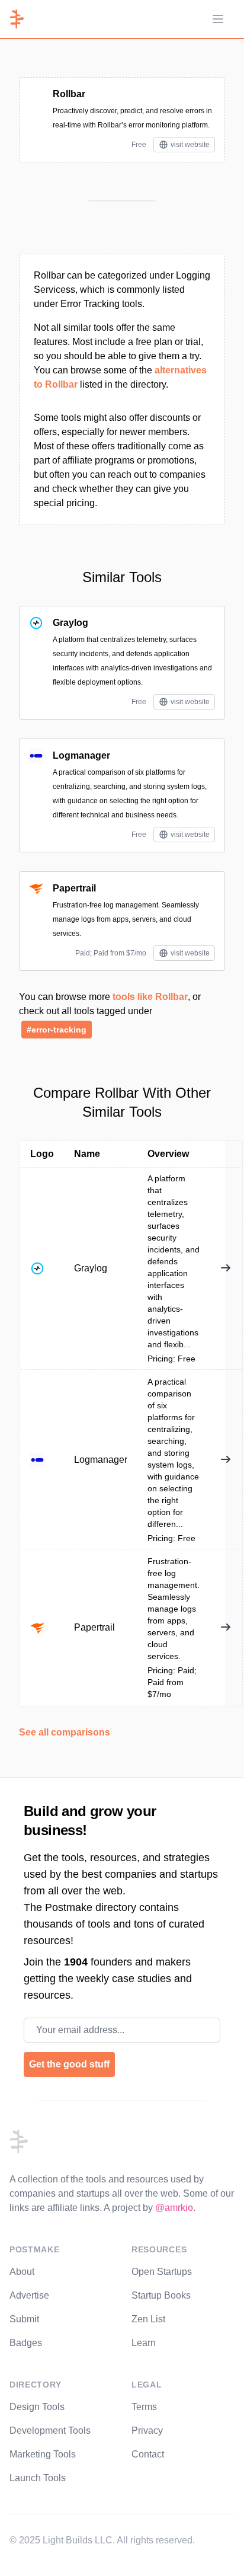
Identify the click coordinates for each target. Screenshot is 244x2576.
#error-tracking (57, 1030)
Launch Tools (38, 2478)
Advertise (29, 2295)
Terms (144, 2407)
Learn (144, 2343)
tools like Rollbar (150, 997)
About (22, 2272)
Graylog (70, 623)
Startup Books (161, 2295)
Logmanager (81, 755)
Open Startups (162, 2272)
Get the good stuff (69, 2064)
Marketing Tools (43, 2454)
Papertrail (74, 888)
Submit (24, 2319)
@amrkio (174, 2208)
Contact (148, 2454)
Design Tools (37, 2407)
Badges (26, 2343)
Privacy (147, 2430)
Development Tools (50, 2430)
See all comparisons (65, 1732)
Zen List (148, 2319)
